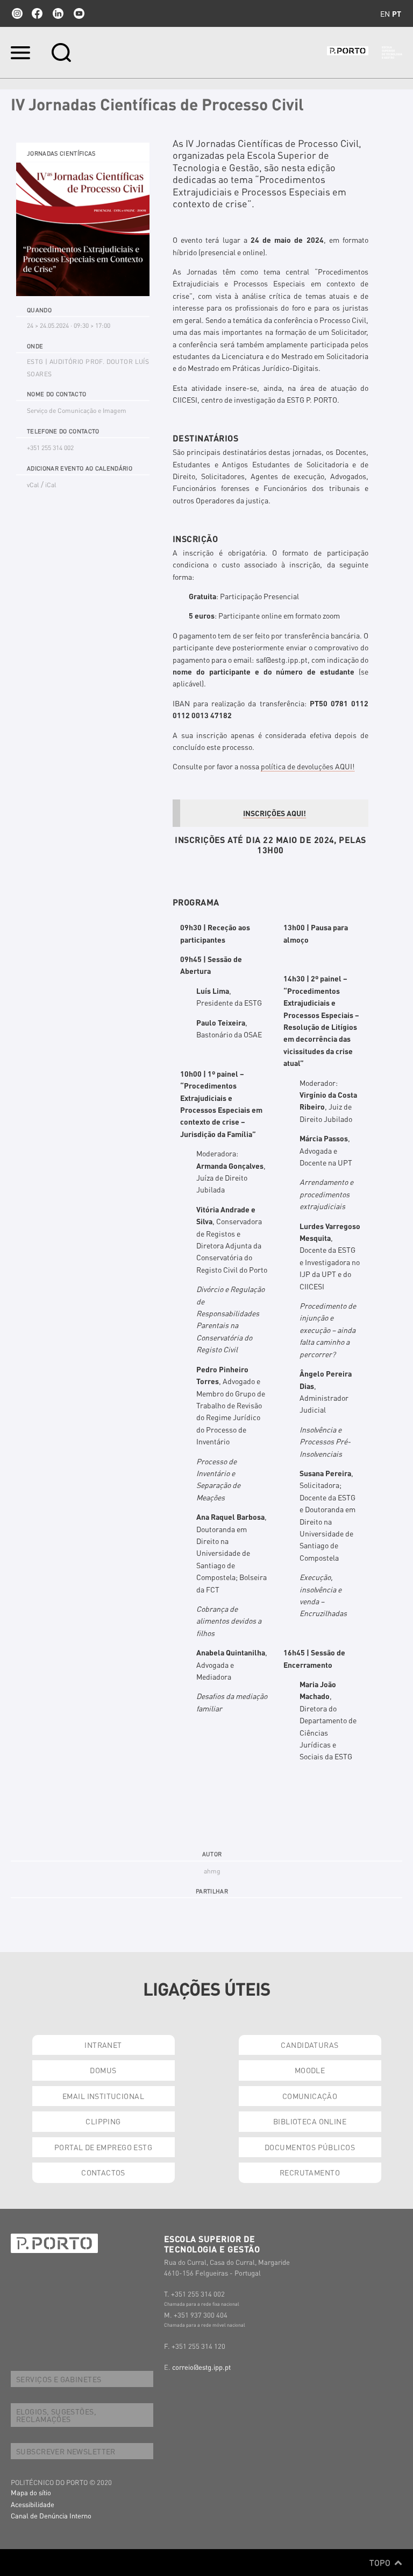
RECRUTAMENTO (310, 2172)
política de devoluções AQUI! (308, 766)
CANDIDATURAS (309, 2045)
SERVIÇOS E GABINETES (59, 2379)
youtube (79, 13)
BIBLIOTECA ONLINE (310, 2121)
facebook (37, 13)
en (385, 13)
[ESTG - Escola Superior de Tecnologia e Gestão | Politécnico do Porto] (365, 53)
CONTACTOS (103, 2172)
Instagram (16, 13)
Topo (381, 2563)
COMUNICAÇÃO (310, 2096)
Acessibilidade (33, 2504)
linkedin (58, 13)
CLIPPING (103, 2121)
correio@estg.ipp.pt (201, 2367)
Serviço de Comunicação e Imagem (77, 410)
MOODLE (310, 2070)
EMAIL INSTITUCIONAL (103, 2096)
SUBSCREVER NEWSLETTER (66, 2451)
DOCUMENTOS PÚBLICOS (310, 2147)
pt (397, 13)
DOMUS (103, 2070)
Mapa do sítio (31, 2492)
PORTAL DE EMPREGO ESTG (103, 2147)
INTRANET (103, 2045)
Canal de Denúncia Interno (51, 2515)
